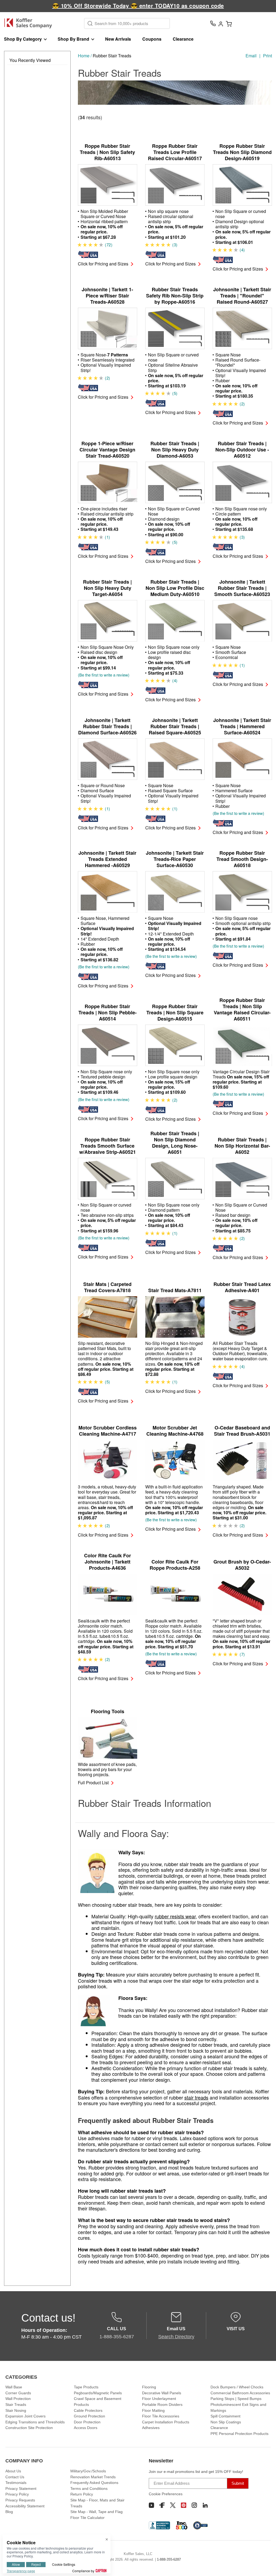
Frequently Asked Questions (94, 2483)
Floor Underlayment (159, 2399)
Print (268, 56)
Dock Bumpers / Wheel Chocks (237, 2387)
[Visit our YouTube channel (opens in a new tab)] (151, 2505)
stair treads (196, 2097)
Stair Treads (16, 2405)
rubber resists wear (175, 1916)
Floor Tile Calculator (87, 2518)
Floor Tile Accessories (161, 2416)
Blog (9, 2512)
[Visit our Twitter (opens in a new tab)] (173, 2505)
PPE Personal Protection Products (239, 2434)
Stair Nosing (16, 2410)
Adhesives (151, 2428)
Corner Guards (18, 2393)
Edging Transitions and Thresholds (35, 2422)
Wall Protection (18, 2399)
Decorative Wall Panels (162, 2393)
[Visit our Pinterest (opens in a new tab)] (184, 2505)
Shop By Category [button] (23, 39)
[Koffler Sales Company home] (30, 23)
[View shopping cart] (229, 23)
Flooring (149, 2387)
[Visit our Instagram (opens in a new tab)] (194, 2505)
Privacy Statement (21, 2489)
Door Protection (87, 2422)
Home (84, 56)
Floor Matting (153, 2410)
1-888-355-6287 (169, 2559)
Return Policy (82, 2494)
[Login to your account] (221, 23)
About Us (13, 2471)
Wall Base (14, 2387)
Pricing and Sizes (103, 264)
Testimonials (16, 2483)
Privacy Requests (20, 2500)
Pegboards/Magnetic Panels (98, 2393)
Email (251, 56)
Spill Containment (225, 2416)
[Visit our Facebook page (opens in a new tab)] (162, 2505)
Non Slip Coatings (226, 2422)
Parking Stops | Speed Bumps (236, 2399)
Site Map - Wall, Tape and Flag (96, 2512)
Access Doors (86, 2428)
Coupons (152, 39)
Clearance (183, 39)
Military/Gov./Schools (88, 2471)
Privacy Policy (17, 2494)
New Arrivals (118, 39)
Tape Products (86, 2387)
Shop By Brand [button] (73, 39)
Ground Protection (89, 2416)
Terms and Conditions (89, 2489)
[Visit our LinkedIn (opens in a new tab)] (205, 2505)
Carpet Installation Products (166, 2422)
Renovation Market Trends (93, 2477)
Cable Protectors (88, 2410)
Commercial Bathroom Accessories (240, 2393)
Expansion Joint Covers (25, 2416)
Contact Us (15, 2477)
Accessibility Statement (25, 2506)
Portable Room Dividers (162, 2405)
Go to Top (265, 2566)
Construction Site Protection (29, 2428)
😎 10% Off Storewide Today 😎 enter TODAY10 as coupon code (138, 6)
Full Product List (93, 1783)
